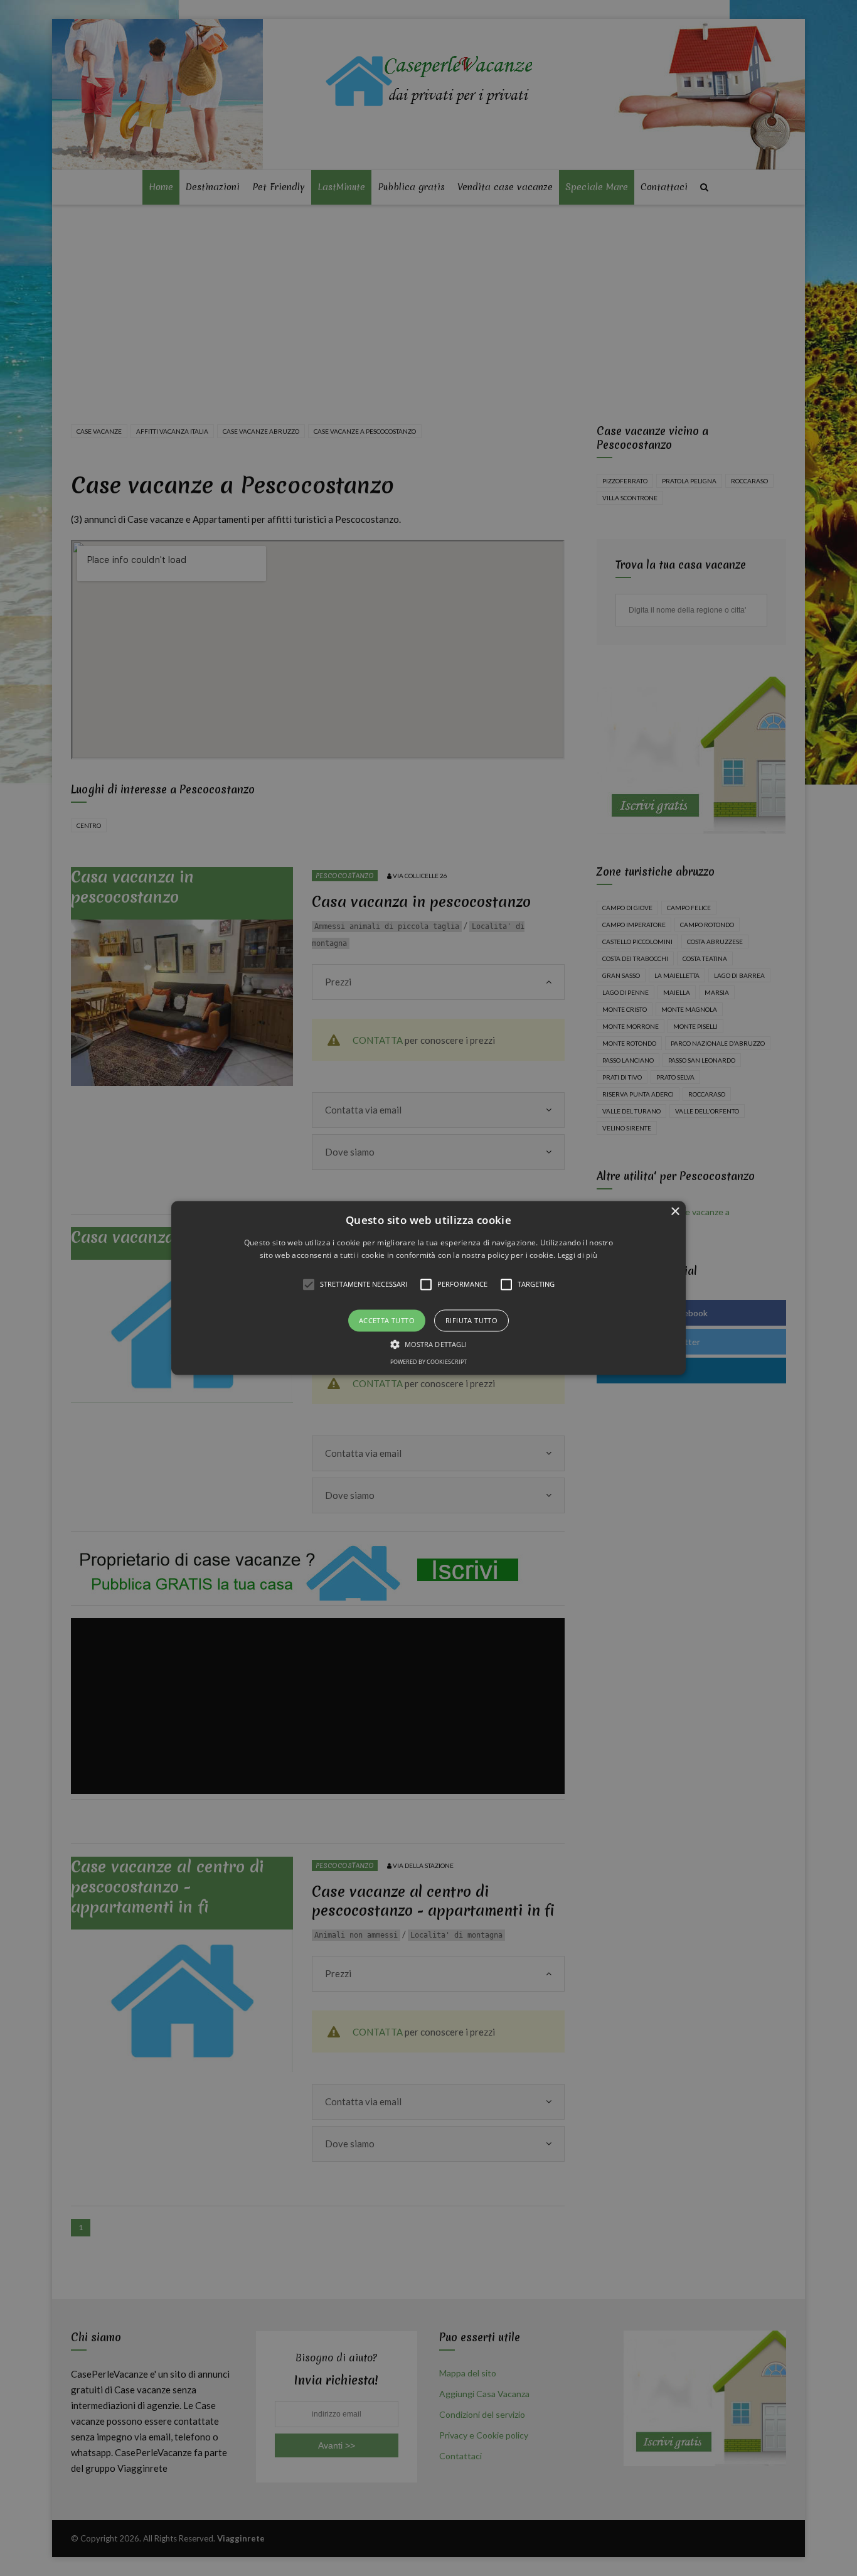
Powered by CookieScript (428, 1362)
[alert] (428, 1288)
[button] (428, 1288)
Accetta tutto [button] (387, 1320)
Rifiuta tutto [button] (471, 1320)
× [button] (675, 1212)
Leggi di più (578, 1256)
